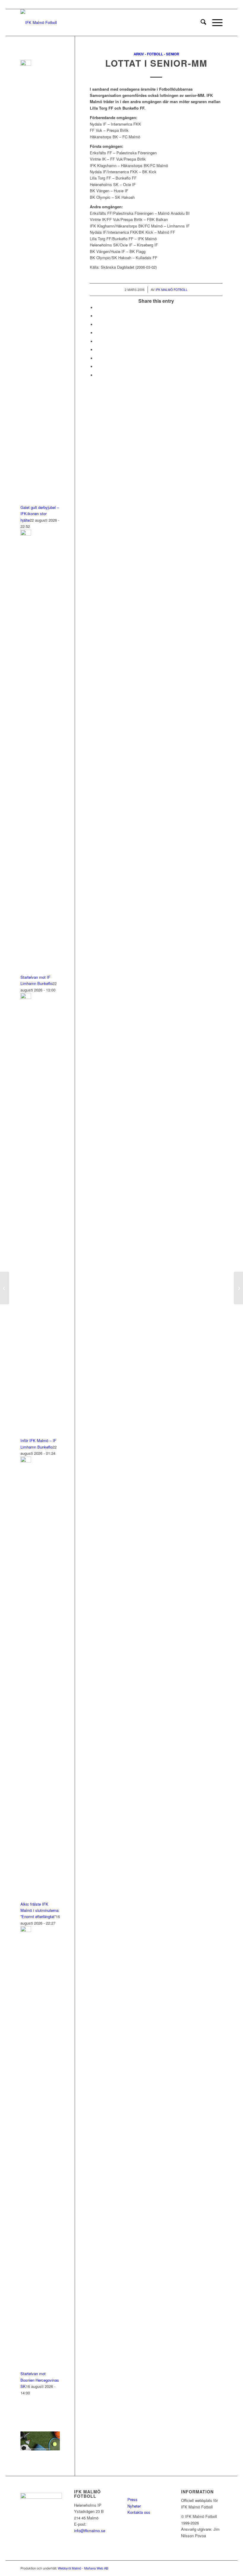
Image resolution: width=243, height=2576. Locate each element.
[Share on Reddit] (97, 367)
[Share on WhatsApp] (97, 325)
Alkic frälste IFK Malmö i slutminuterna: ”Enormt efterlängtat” (40, 1910)
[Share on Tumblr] (97, 350)
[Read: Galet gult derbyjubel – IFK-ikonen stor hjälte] (26, 64)
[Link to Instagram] (191, 2568)
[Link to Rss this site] (209, 2568)
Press (132, 2499)
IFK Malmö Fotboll (172, 290)
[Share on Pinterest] (97, 333)
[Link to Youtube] (218, 2568)
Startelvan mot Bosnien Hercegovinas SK (40, 2380)
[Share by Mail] (97, 375)
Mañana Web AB (96, 2568)
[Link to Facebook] (183, 2568)
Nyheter (134, 2506)
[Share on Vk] (97, 358)
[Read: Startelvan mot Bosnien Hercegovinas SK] (26, 1930)
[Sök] (200, 23)
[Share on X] (97, 316)
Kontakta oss (139, 2512)
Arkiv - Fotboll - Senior (156, 54)
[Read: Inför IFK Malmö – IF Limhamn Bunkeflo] (26, 997)
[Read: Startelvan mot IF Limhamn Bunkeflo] (26, 534)
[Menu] (214, 23)
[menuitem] (200, 23)
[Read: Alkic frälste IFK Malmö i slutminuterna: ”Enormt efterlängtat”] (26, 1461)
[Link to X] (200, 2568)
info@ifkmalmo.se (90, 2531)
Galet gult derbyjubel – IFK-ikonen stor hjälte (40, 514)
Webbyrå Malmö (69, 2568)
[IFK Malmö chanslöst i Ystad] (5, 1288)
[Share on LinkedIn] (97, 341)
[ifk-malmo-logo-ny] (39, 23)
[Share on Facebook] (97, 308)
